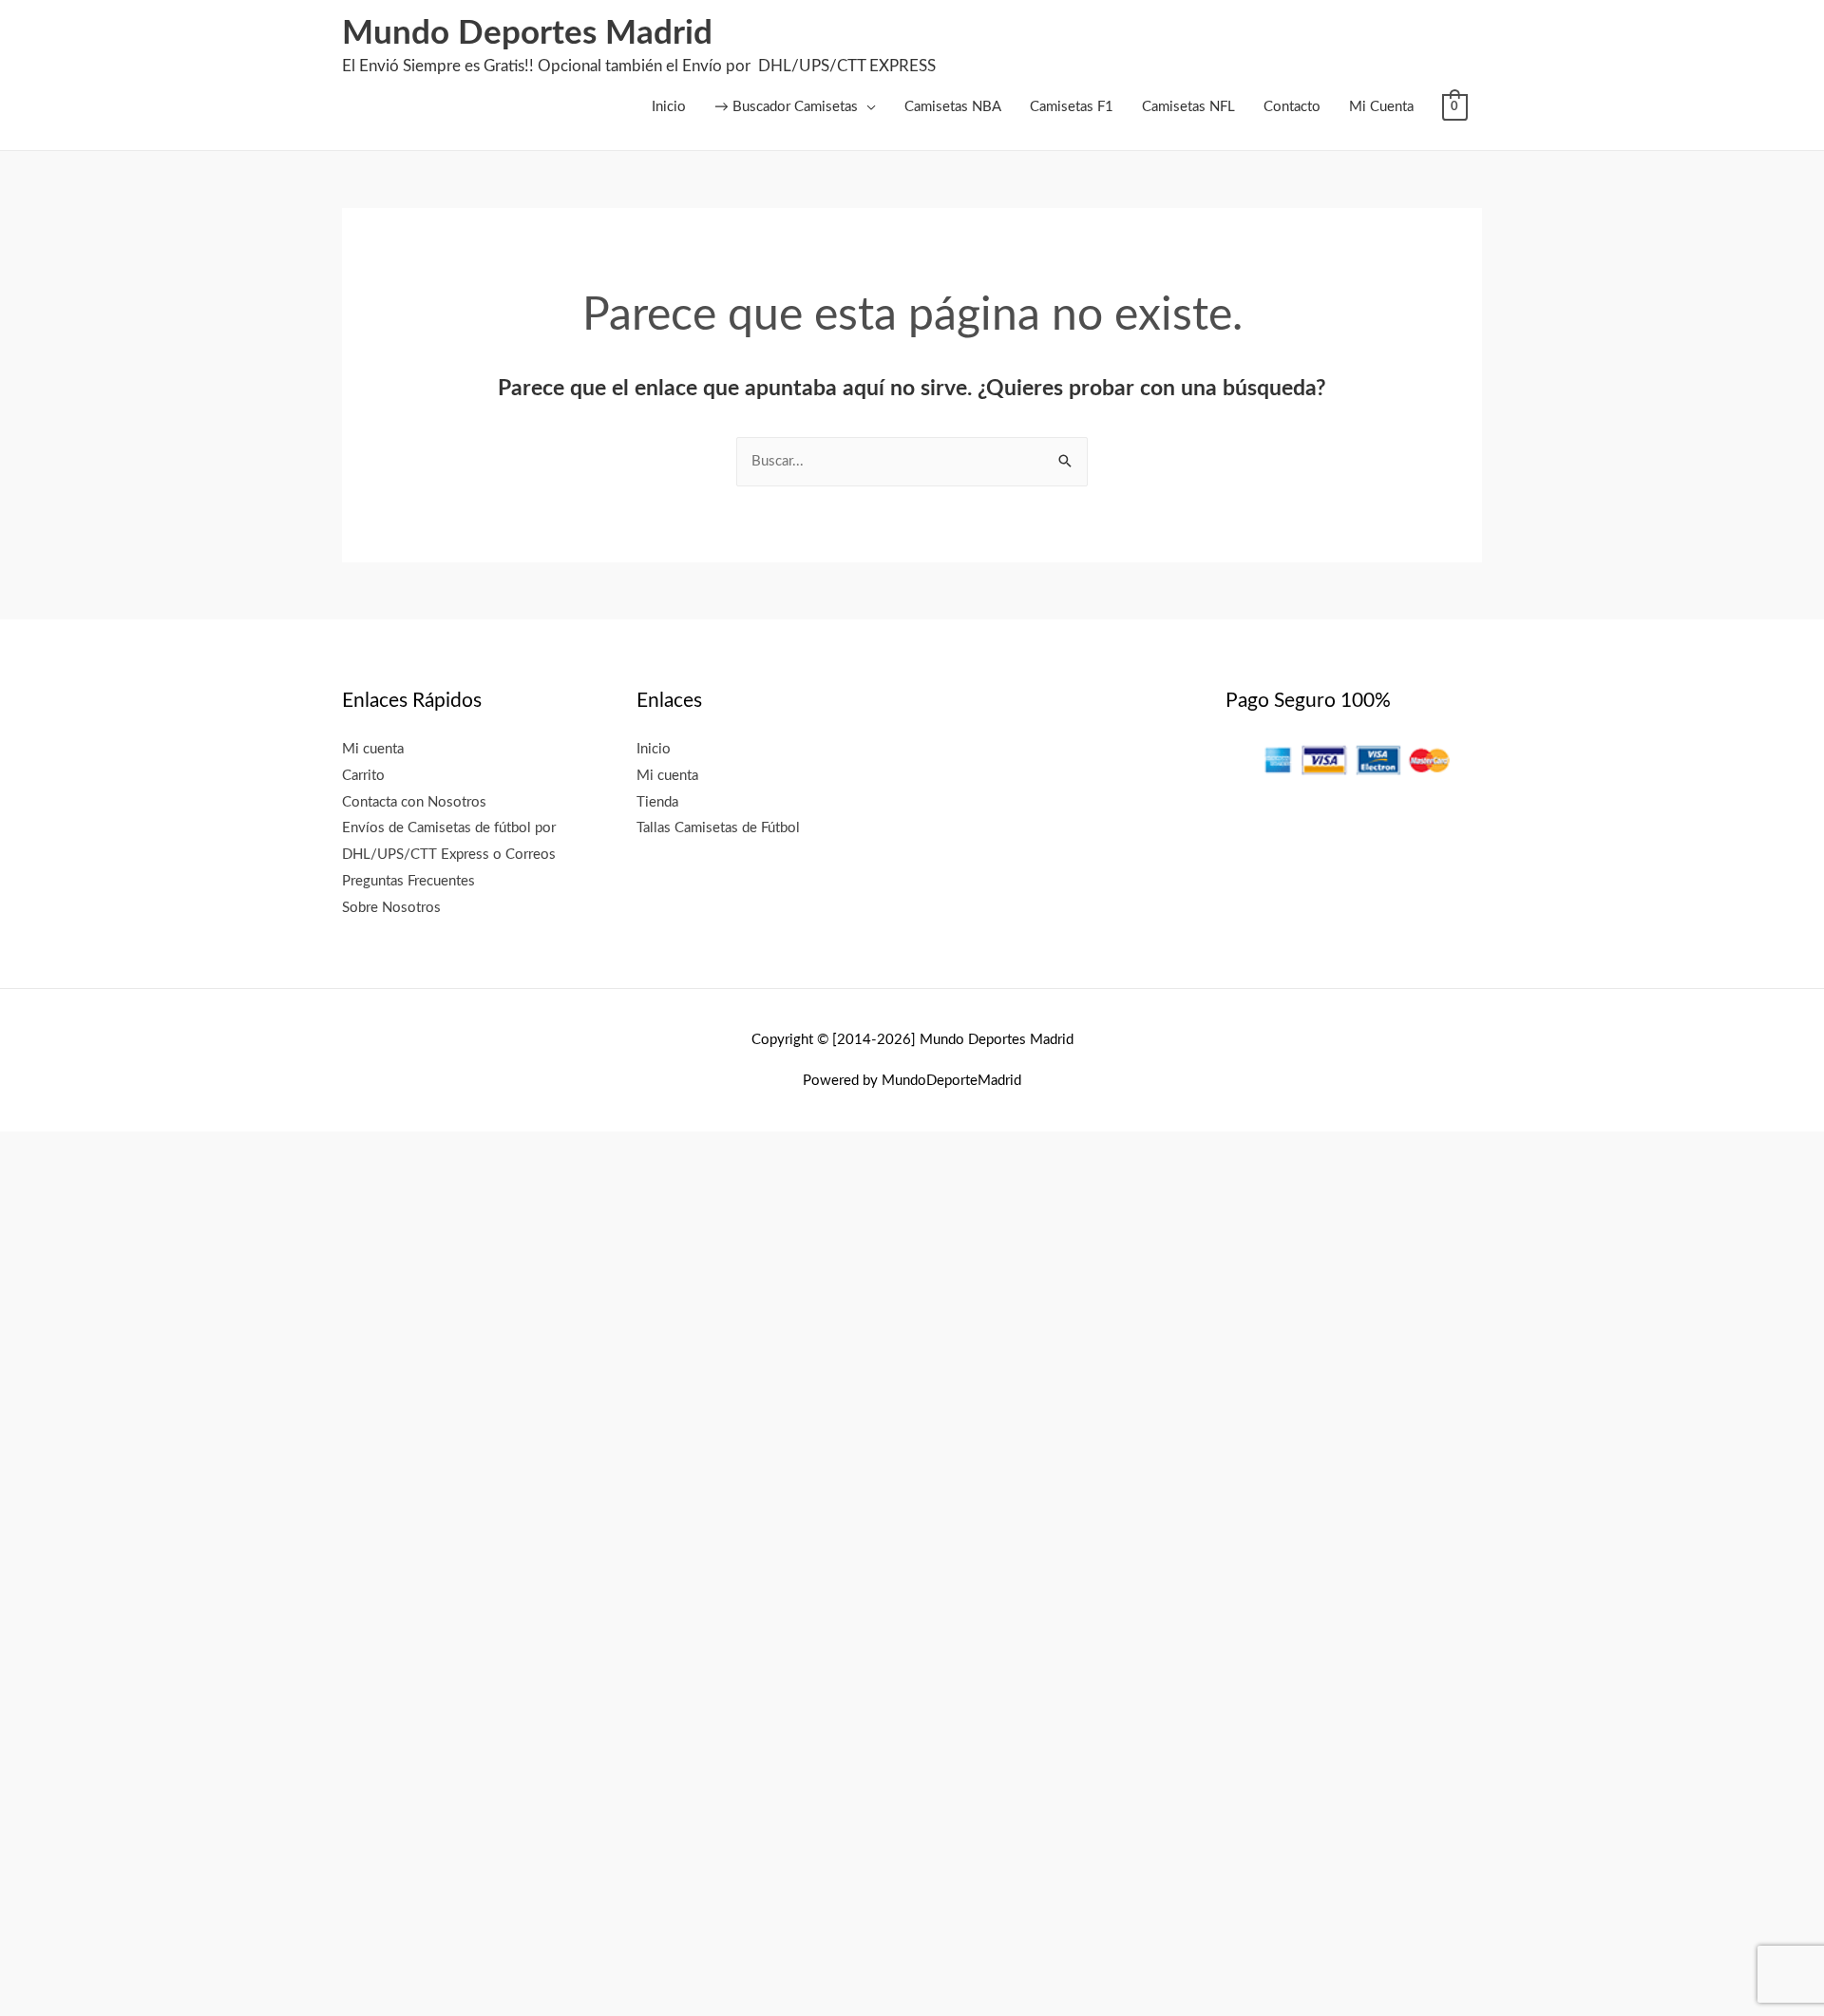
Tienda (657, 802)
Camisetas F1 (1072, 107)
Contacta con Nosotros (414, 802)
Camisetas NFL (1188, 107)
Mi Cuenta (1381, 107)
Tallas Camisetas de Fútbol (718, 828)
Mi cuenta (373, 749)
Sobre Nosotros (391, 908)
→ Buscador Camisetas (786, 107)
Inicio (669, 107)
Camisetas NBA (953, 107)
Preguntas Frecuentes (408, 881)
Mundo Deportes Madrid (527, 34)
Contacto (1292, 107)
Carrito (363, 776)
